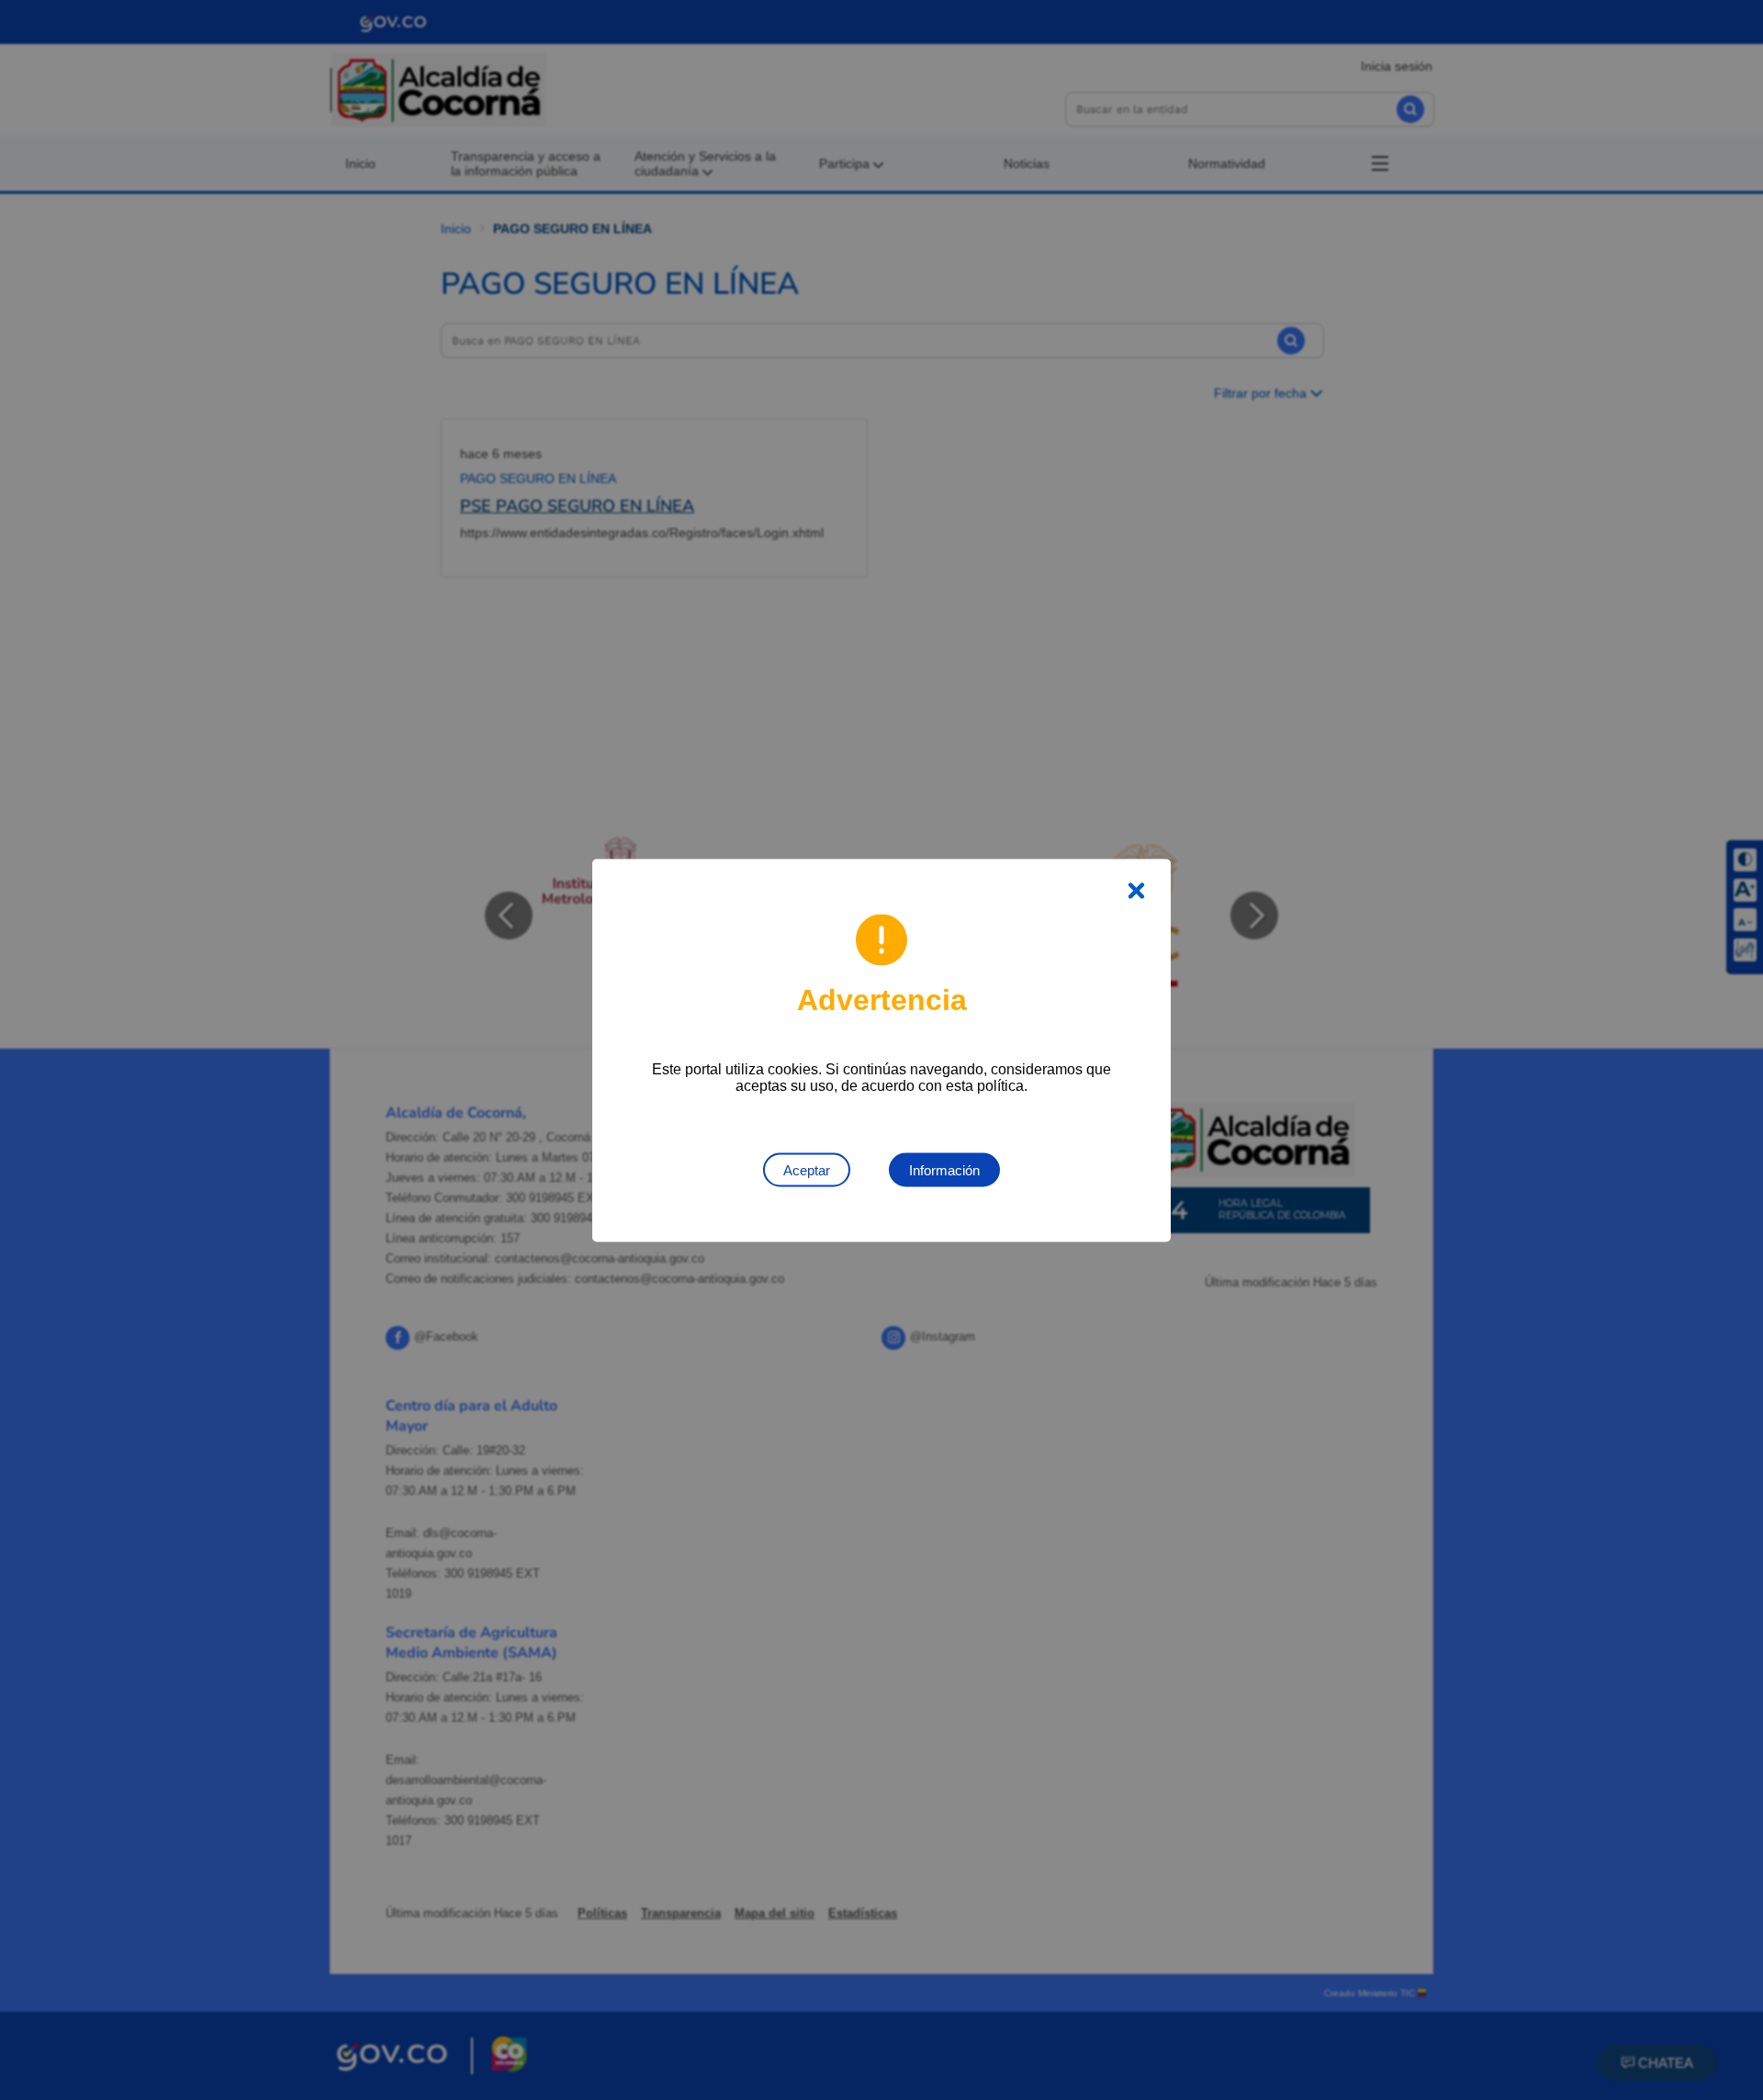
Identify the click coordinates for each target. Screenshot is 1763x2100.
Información (944, 1169)
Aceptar (807, 1169)
